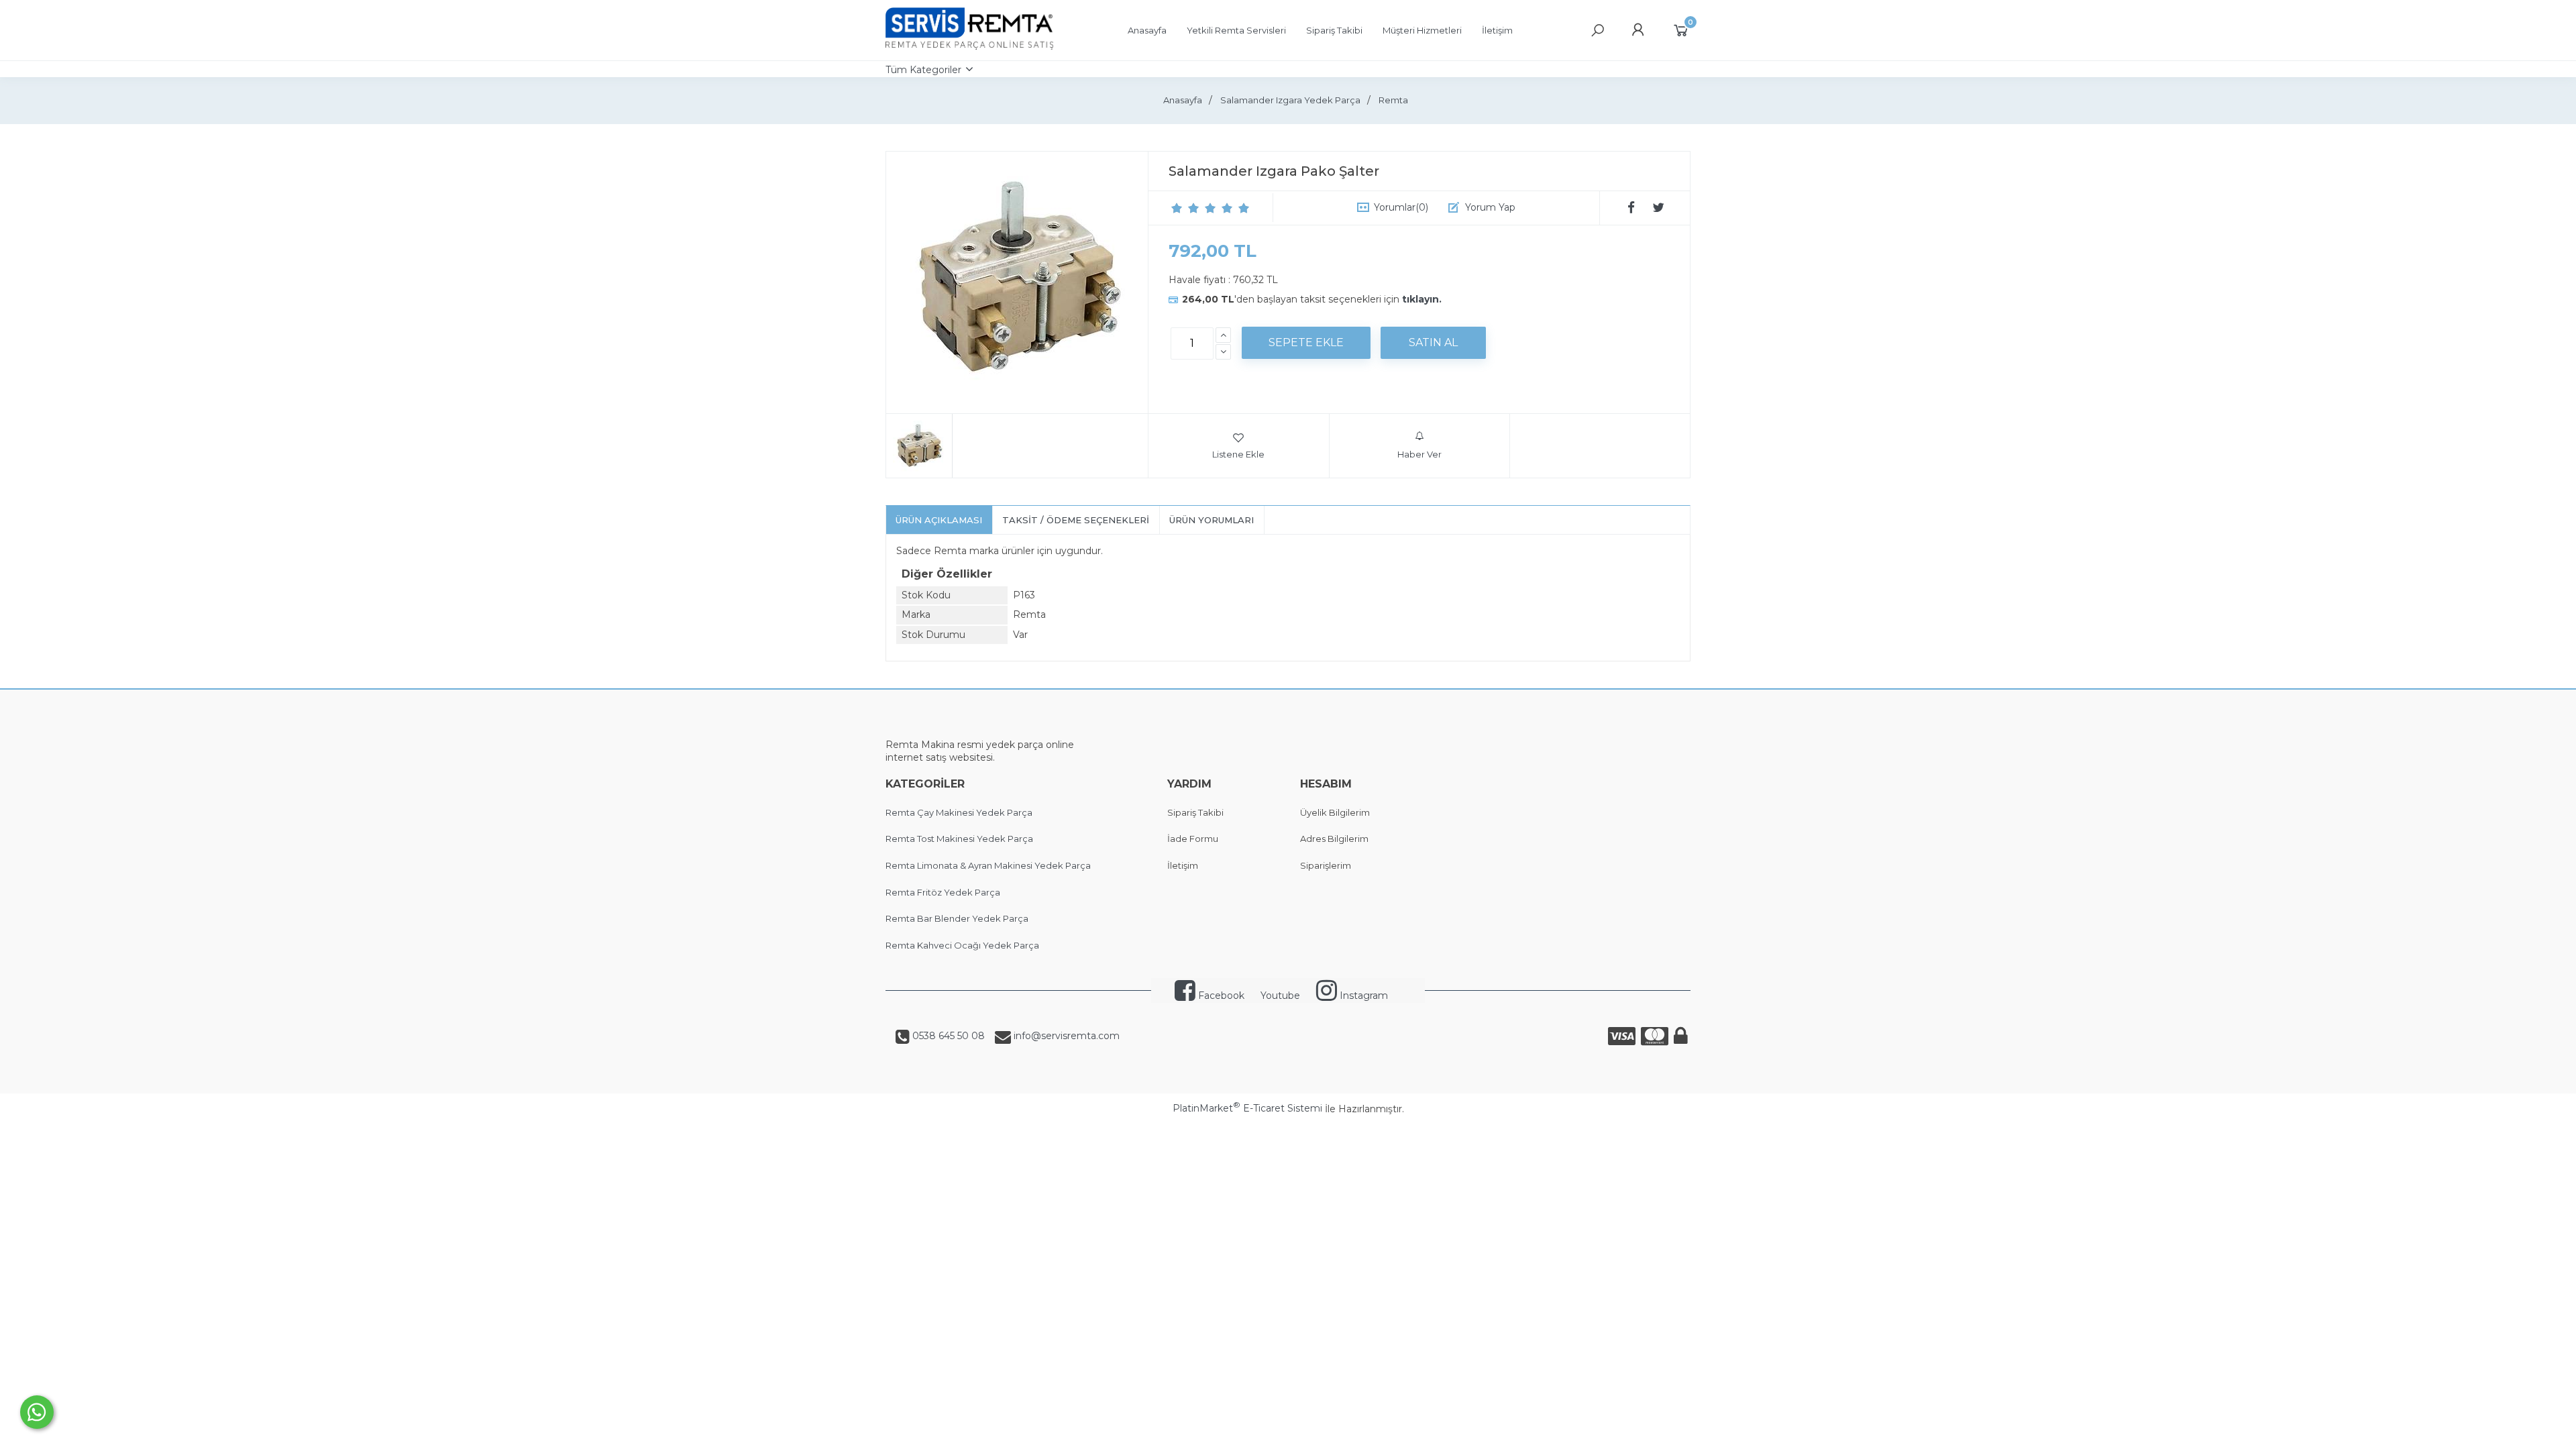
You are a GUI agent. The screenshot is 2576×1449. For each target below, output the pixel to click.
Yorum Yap (1490, 207)
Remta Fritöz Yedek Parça (943, 892)
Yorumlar (1401, 207)
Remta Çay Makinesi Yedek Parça (959, 812)
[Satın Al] (1433, 343)
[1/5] (1177, 208)
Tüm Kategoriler (923, 70)
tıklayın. (1422, 299)
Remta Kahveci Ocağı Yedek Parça (962, 945)
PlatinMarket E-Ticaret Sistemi (1247, 1108)
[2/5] (1185, 208)
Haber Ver (1419, 454)
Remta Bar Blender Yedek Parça (957, 918)
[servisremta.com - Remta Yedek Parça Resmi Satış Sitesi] (969, 46)
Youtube (1280, 996)
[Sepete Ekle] (1306, 343)
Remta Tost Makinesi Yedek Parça (959, 839)
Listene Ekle (1238, 454)
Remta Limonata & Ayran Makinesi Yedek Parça (988, 865)
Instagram (1362, 996)
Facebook (1220, 996)
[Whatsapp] (37, 1412)
